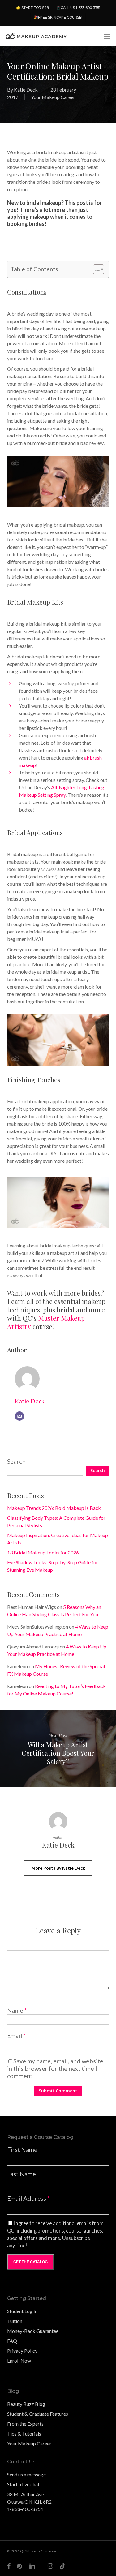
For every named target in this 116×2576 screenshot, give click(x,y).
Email (17, 2035)
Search (16, 1461)
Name (17, 2010)
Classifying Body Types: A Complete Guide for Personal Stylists (56, 1521)
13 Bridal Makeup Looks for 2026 (43, 1552)
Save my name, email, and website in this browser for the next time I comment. (55, 2068)
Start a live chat (23, 2484)
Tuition (15, 2321)
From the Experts (25, 2424)
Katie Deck (26, 90)
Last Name (21, 2174)
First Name (22, 2149)
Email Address (28, 2198)
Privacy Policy (22, 2351)
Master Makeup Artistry (46, 1322)
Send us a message (26, 2474)
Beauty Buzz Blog (26, 2404)
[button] (107, 36)
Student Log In (22, 2311)
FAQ (12, 2341)
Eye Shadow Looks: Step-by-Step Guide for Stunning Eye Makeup (53, 1566)
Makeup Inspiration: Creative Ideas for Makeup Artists (58, 1539)
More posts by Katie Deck (58, 1868)
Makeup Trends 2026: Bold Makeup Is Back (54, 1508)
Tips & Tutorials (24, 2434)
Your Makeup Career (53, 97)
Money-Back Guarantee (33, 2331)
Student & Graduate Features (38, 2414)
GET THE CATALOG (30, 2262)
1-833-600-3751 (25, 2509)
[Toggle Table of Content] (95, 269)
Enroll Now (19, 2361)
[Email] (19, 1416)
